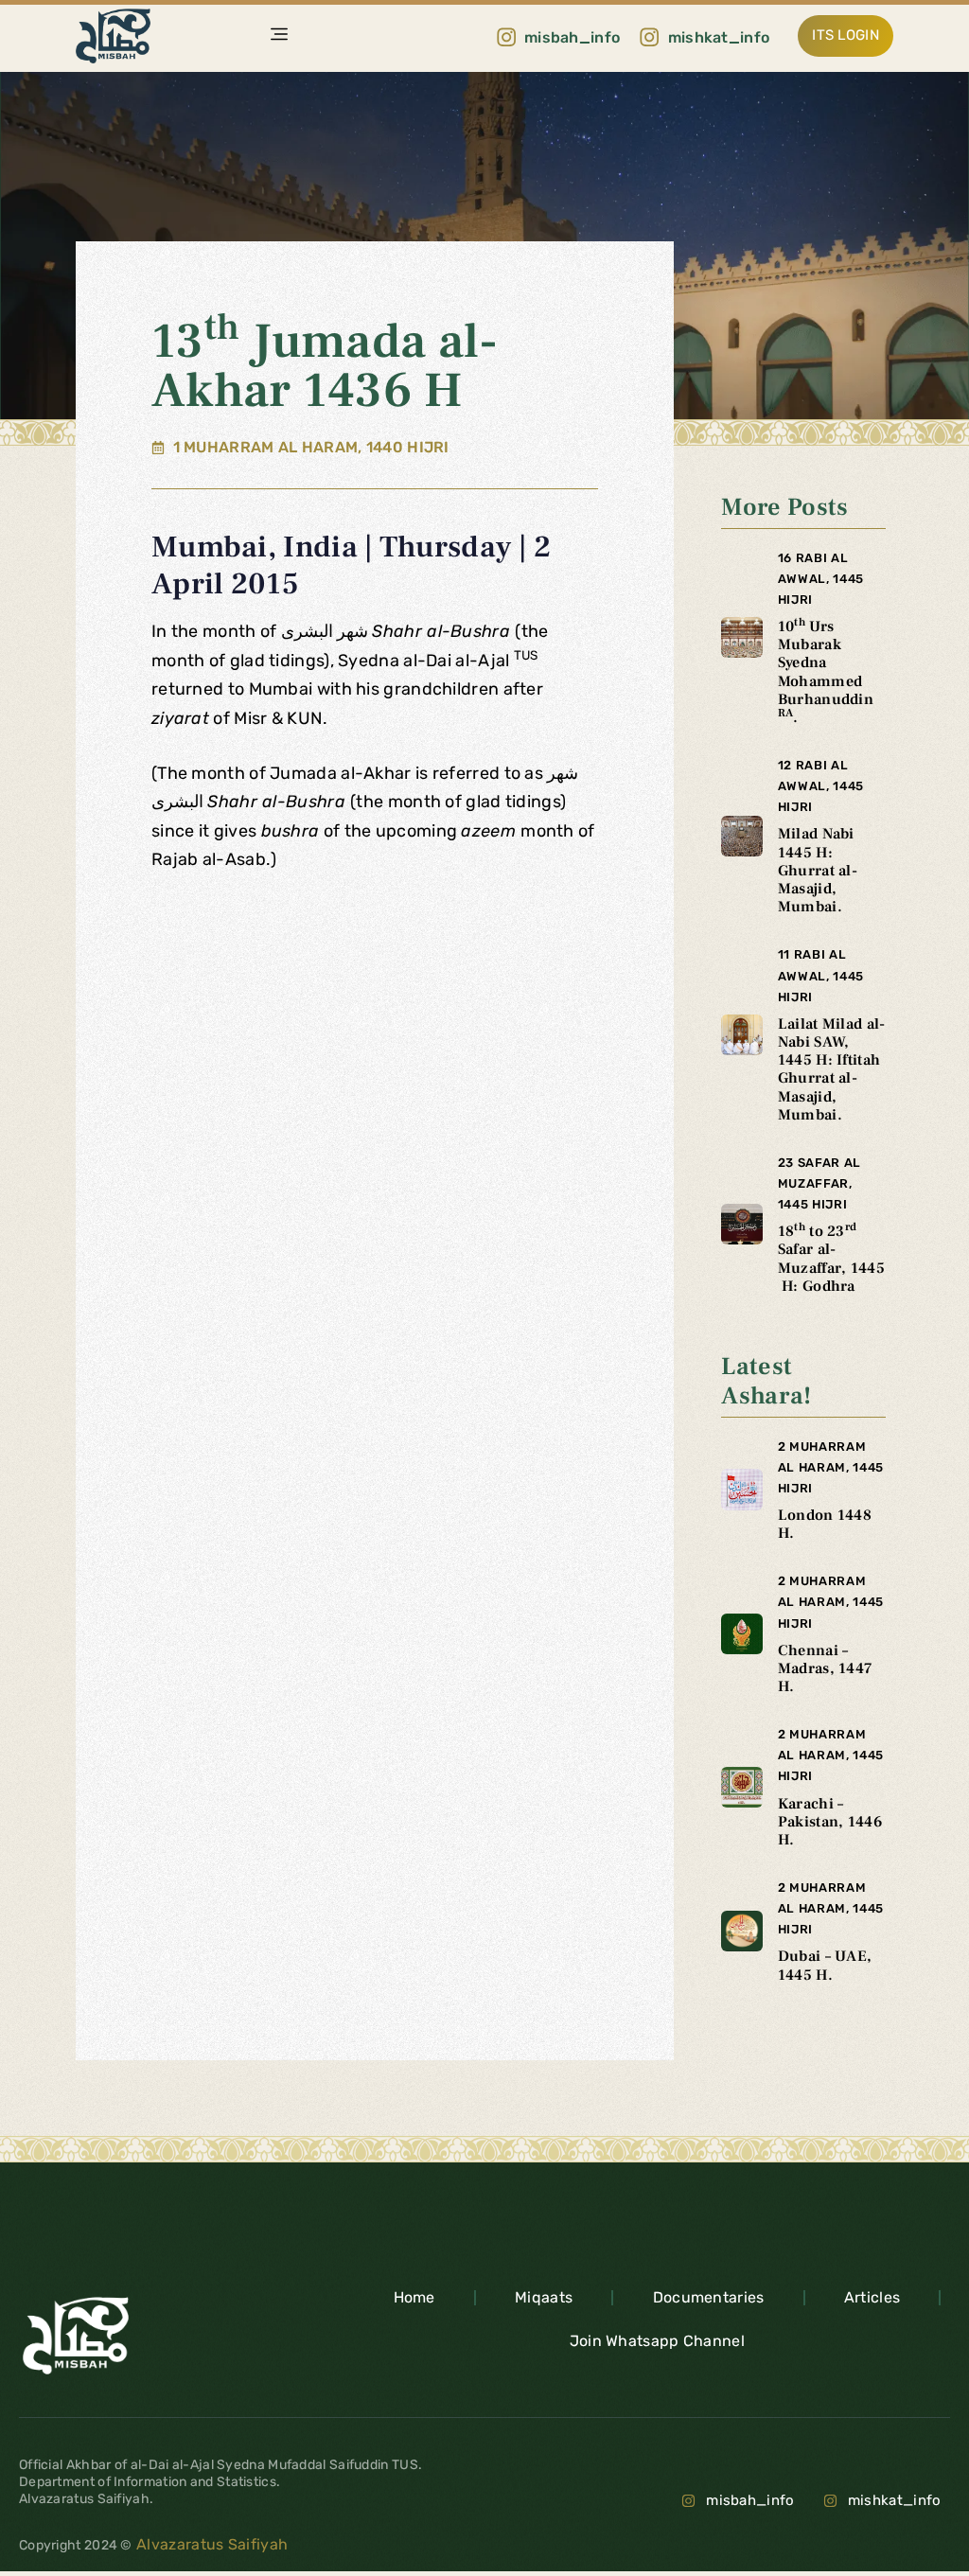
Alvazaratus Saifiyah (210, 2544)
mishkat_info (895, 2500)
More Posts (784, 507)
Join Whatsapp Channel (657, 2341)
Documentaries (709, 2297)
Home (414, 2297)
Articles (872, 2297)
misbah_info (750, 2500)
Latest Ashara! (766, 1381)
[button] (280, 36)
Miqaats (544, 2297)
